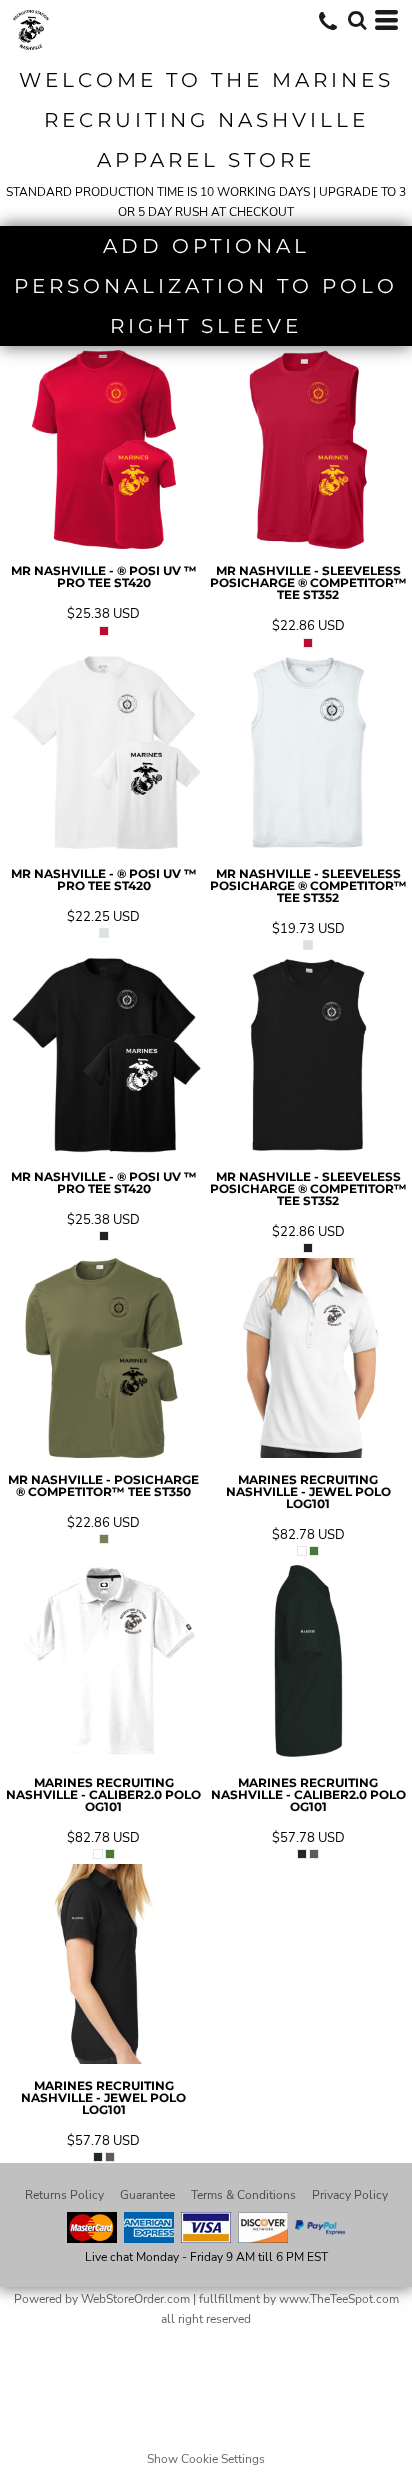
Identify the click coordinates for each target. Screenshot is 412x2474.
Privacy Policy (350, 2195)
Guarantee (147, 2195)
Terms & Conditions (243, 2195)
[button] (357, 20)
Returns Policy (64, 2195)
